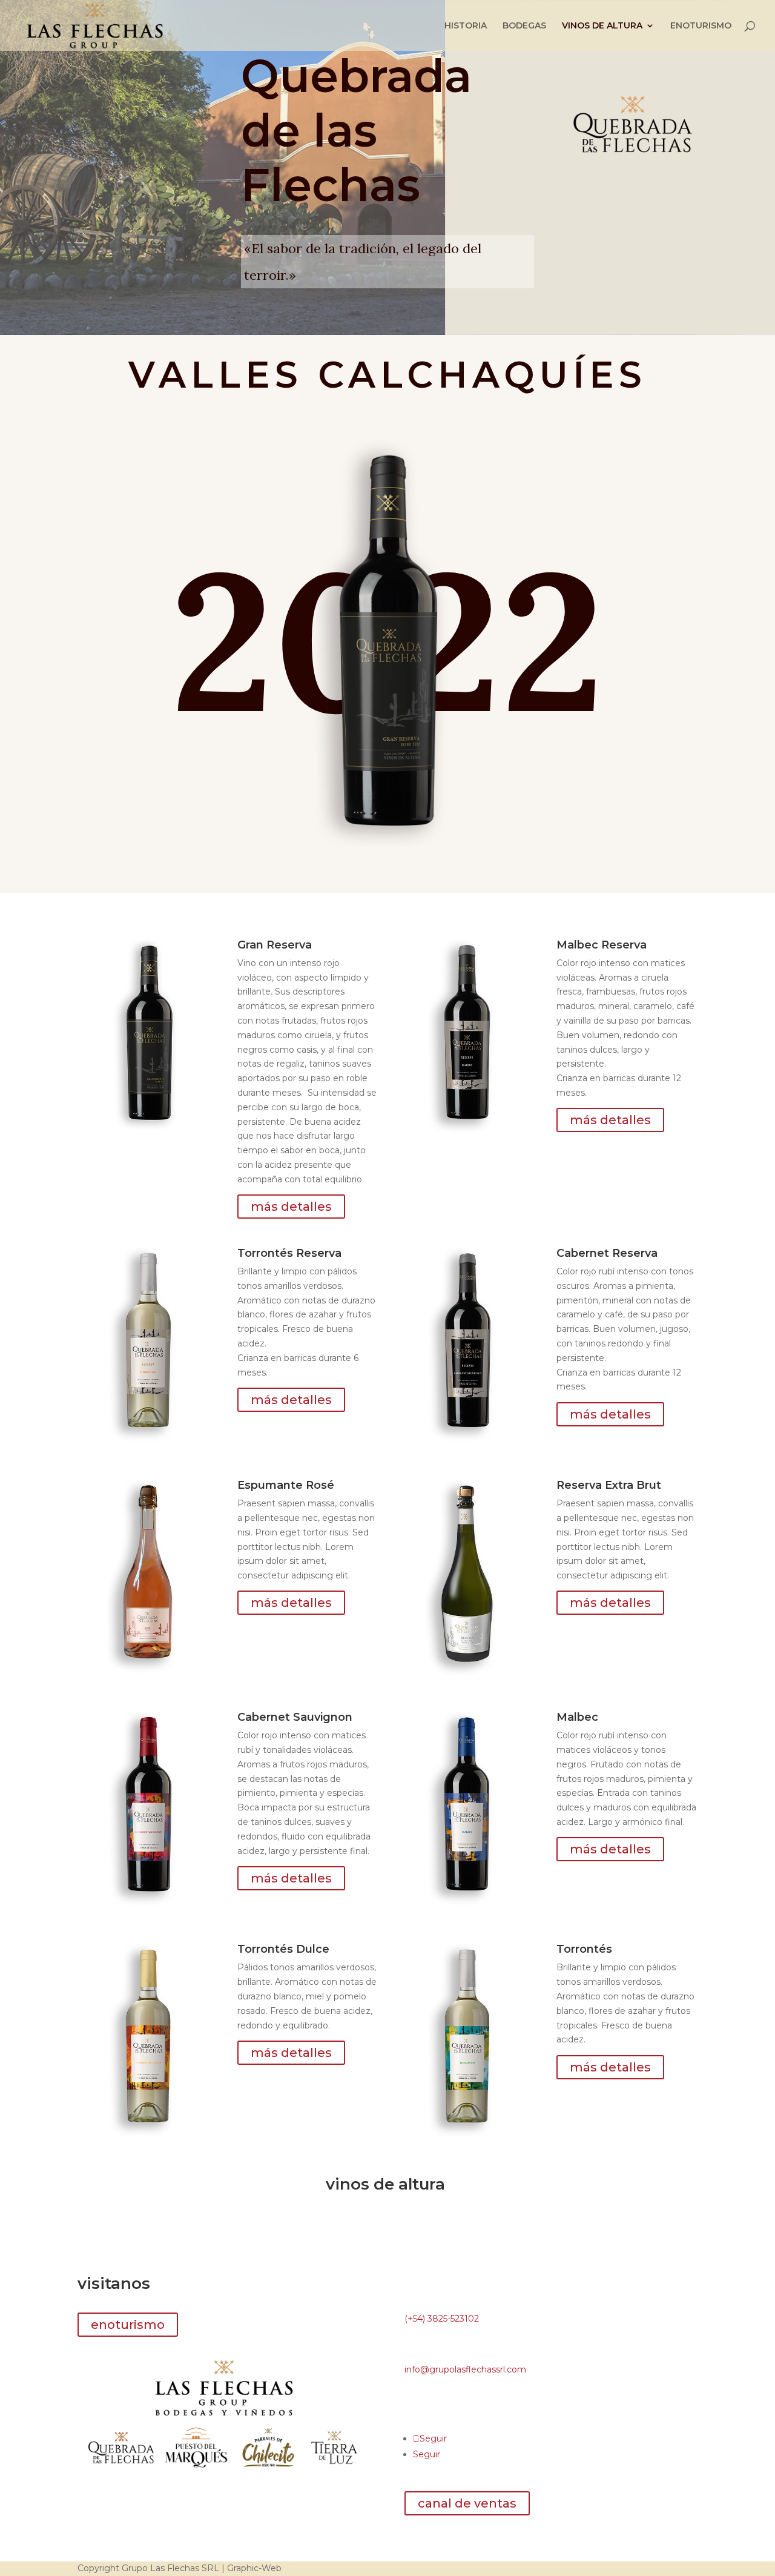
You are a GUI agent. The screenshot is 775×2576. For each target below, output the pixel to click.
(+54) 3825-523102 (442, 2319)
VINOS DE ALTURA (602, 26)
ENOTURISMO (701, 26)
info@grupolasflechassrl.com (465, 2369)
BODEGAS (524, 26)
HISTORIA (466, 26)
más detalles (291, 1207)
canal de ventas (467, 2503)
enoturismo (128, 2325)
